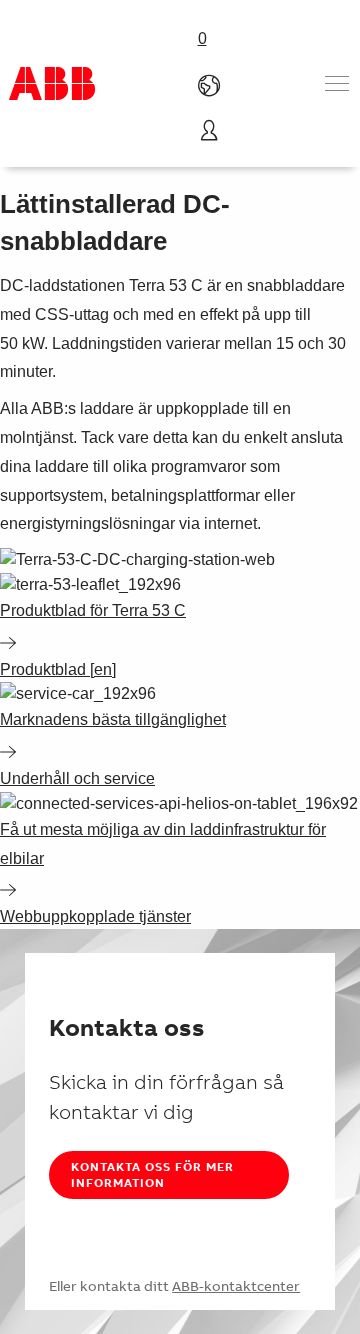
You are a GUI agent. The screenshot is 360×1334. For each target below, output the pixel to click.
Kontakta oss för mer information (152, 1174)
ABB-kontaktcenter (236, 1286)
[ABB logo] (52, 83)
